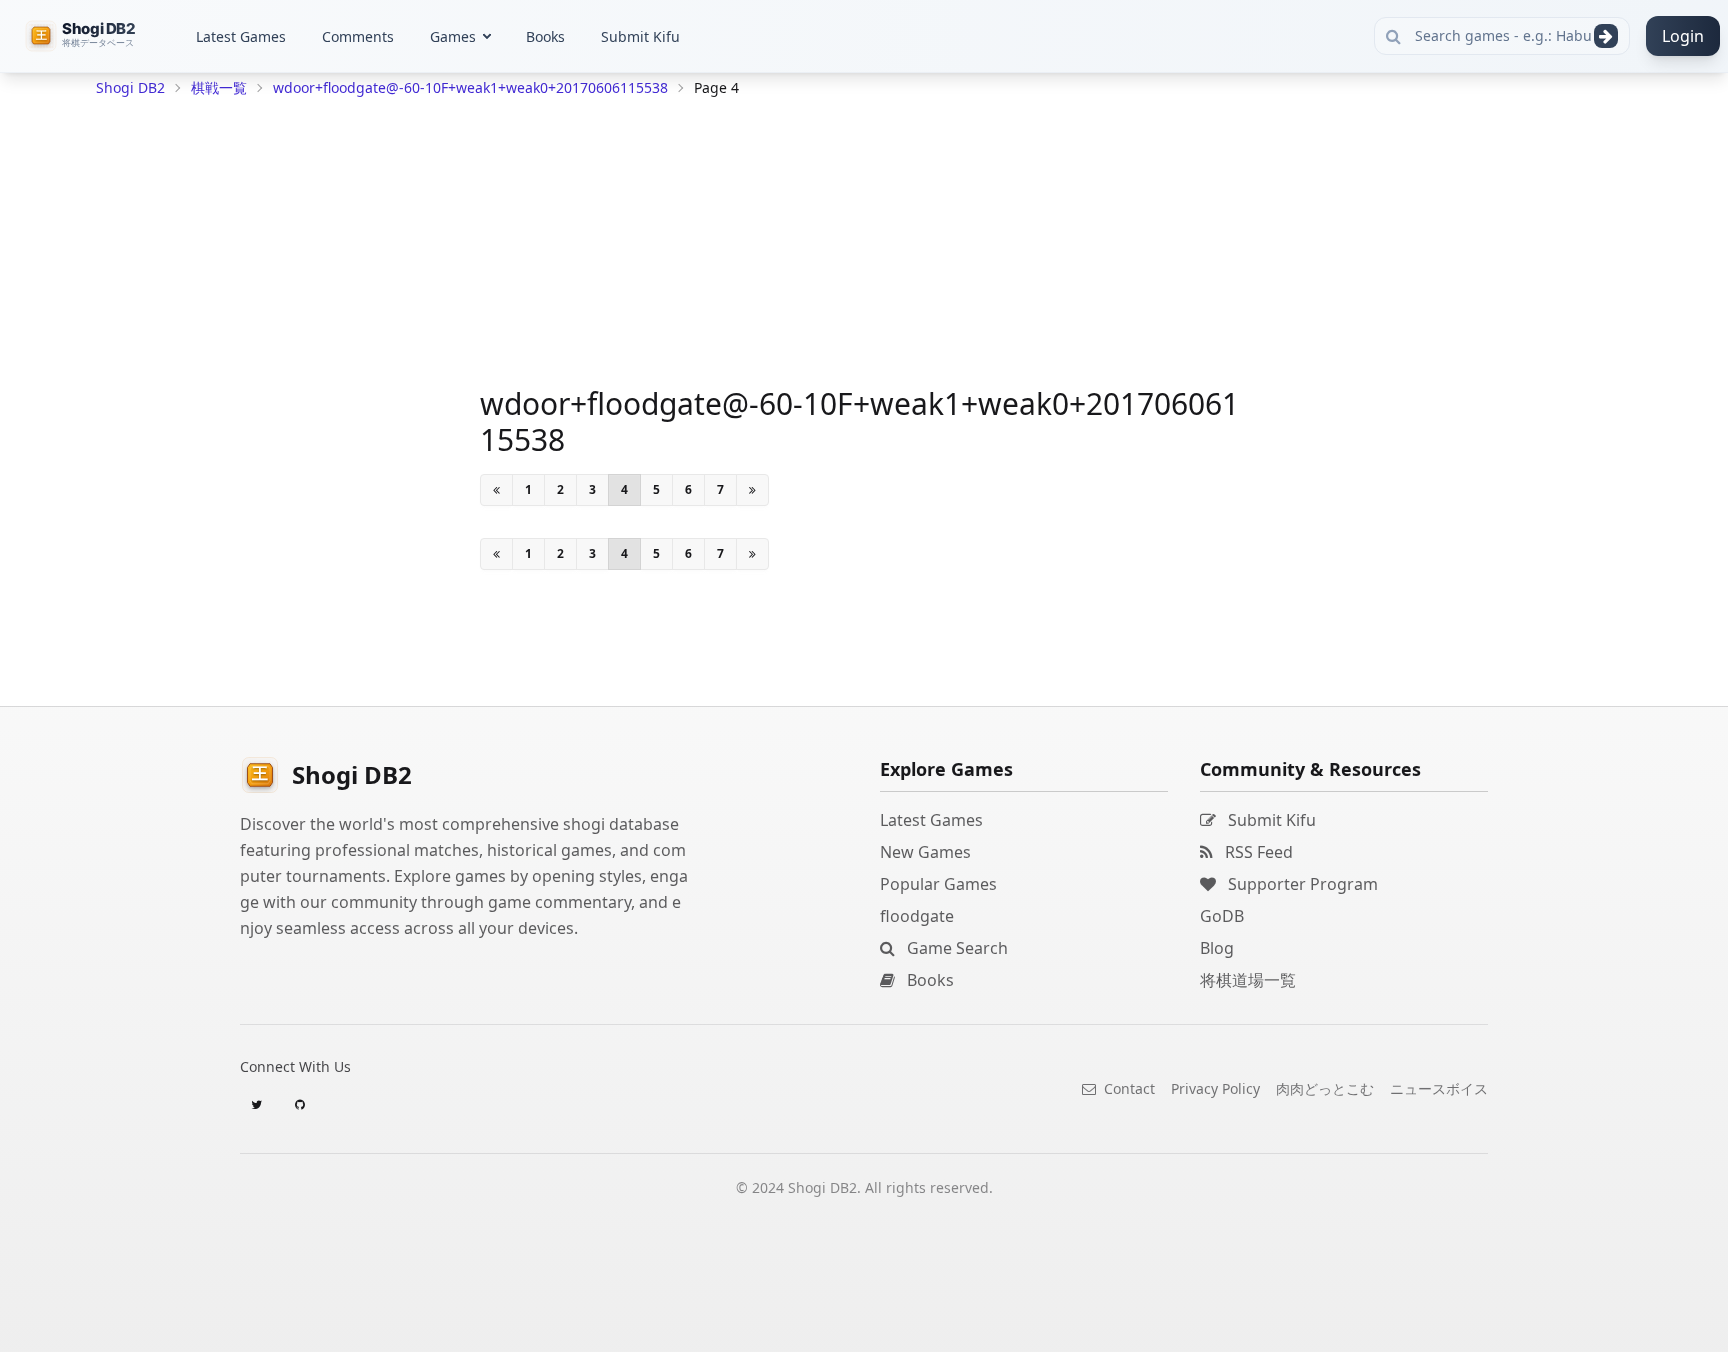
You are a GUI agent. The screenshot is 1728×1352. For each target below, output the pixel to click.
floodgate (917, 916)
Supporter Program (1301, 884)
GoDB (1222, 916)
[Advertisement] (246, 406)
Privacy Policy (1215, 1088)
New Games (925, 852)
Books (545, 36)
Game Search (955, 948)
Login (1683, 36)
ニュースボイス (1439, 1088)
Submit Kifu (640, 36)
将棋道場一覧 (1248, 980)
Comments (358, 36)
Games (453, 36)
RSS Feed (1257, 852)
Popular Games (938, 884)
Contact (1127, 1088)
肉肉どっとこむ (1325, 1088)
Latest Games (241, 36)
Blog (1217, 948)
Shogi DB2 (130, 87)
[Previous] (496, 490)
